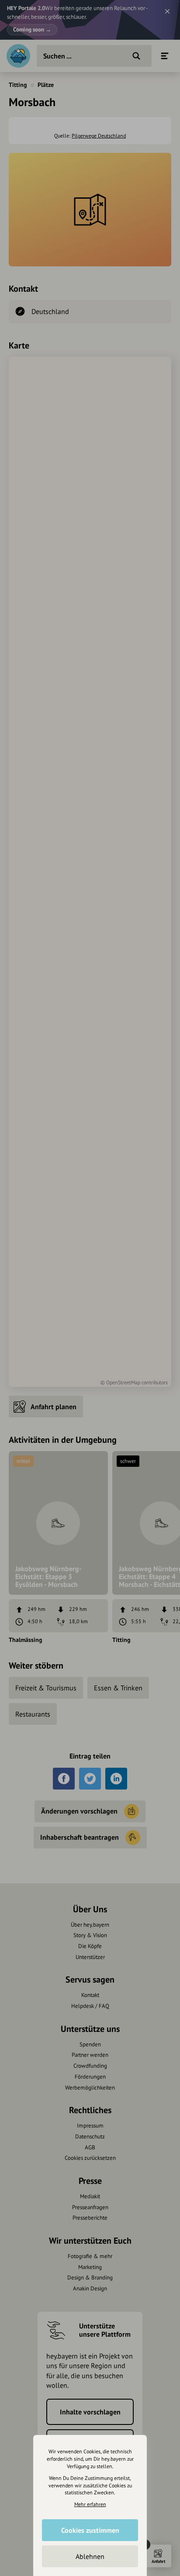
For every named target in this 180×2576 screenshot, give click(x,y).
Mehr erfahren (90, 2504)
